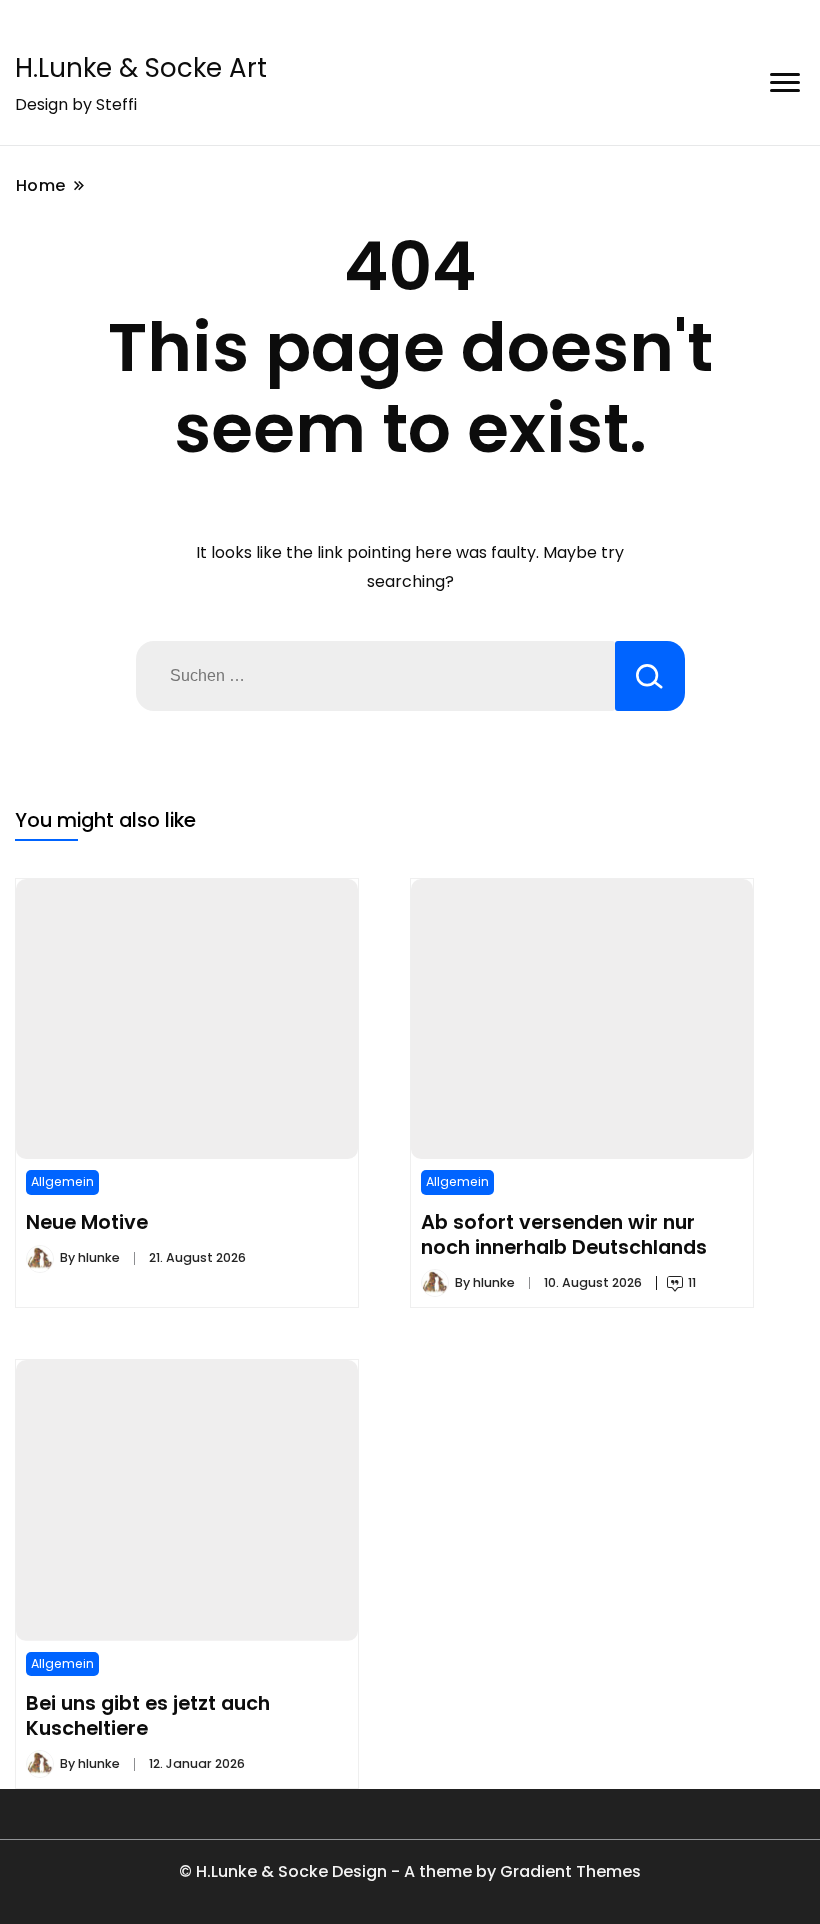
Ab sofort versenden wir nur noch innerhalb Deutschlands (564, 1234)
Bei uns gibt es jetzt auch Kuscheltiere (148, 1715)
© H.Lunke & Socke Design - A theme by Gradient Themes (410, 1871)
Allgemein (62, 1181)
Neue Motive (87, 1222)
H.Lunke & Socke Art (141, 68)
